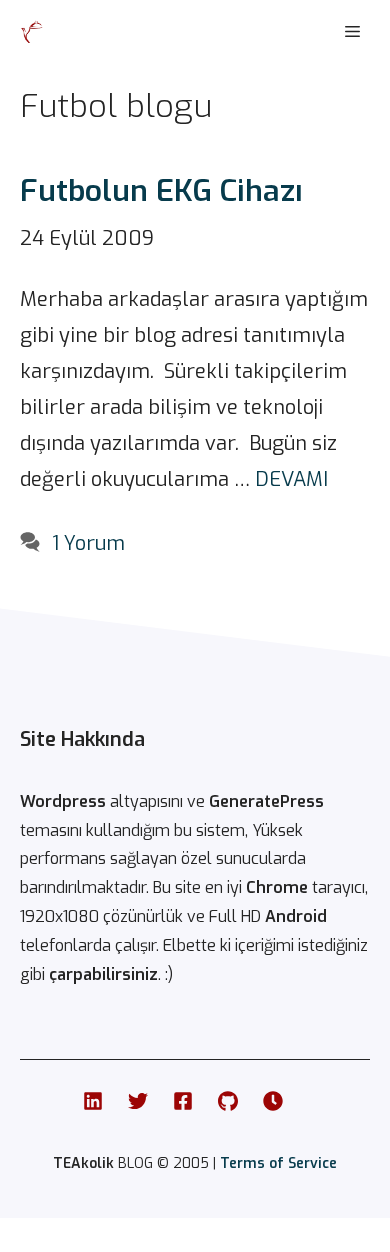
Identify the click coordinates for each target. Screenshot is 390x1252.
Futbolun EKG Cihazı (161, 191)
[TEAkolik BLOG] (32, 32)
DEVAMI (291, 479)
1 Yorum (88, 543)
